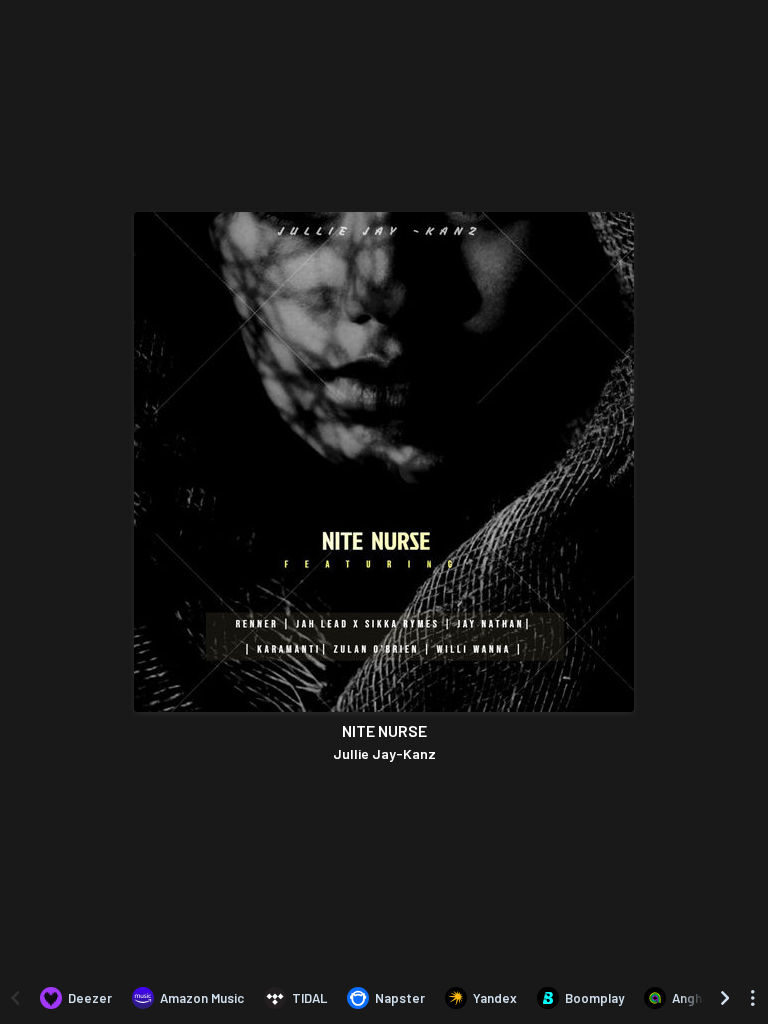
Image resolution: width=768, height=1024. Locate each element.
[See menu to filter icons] (753, 998)
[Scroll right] (725, 998)
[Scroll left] (15, 998)
